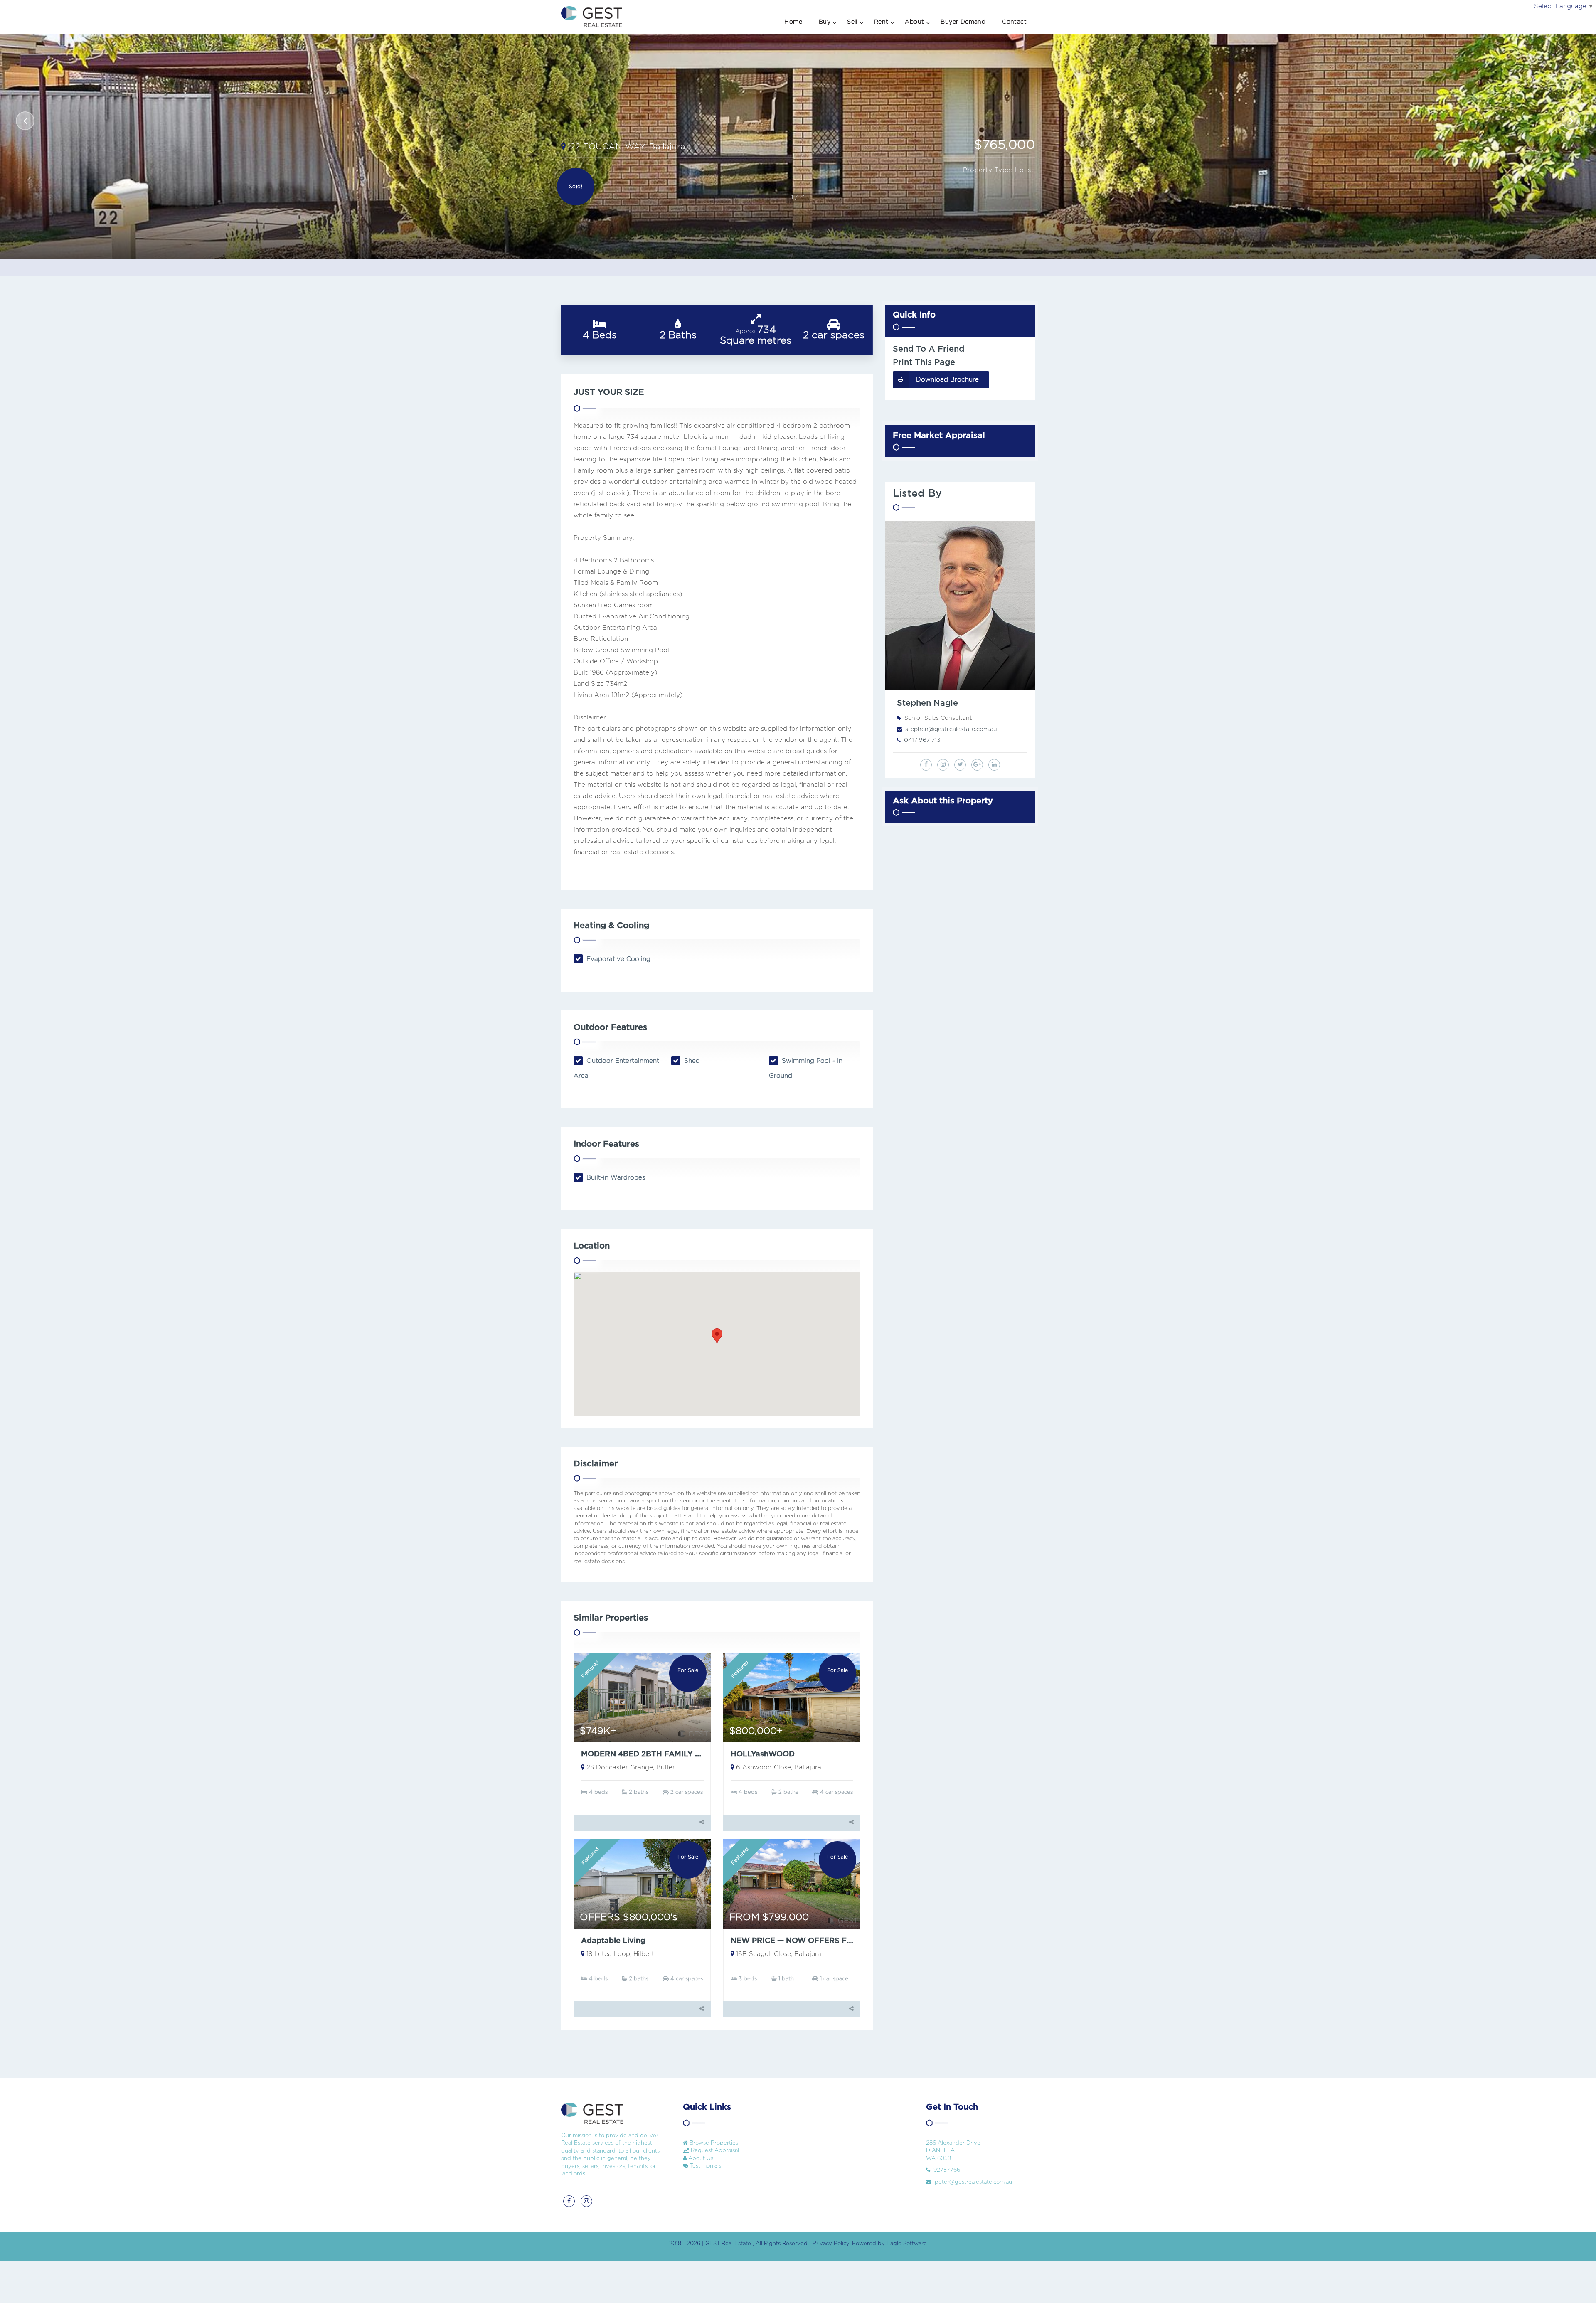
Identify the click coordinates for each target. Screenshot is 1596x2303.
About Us (700, 2159)
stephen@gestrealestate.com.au (951, 729)
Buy (825, 22)
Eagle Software (907, 2244)
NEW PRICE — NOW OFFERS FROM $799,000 (818, 1941)
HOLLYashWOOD (763, 1754)
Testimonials (705, 2166)
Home (793, 22)
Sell (852, 22)
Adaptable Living (613, 1941)
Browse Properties (713, 2143)
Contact (1014, 22)
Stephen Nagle (927, 703)
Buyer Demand (963, 22)
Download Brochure (947, 380)
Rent (881, 22)
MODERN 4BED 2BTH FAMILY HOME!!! (653, 1754)
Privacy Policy (831, 2244)
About (914, 22)
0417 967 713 (922, 740)
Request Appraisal (714, 2151)
